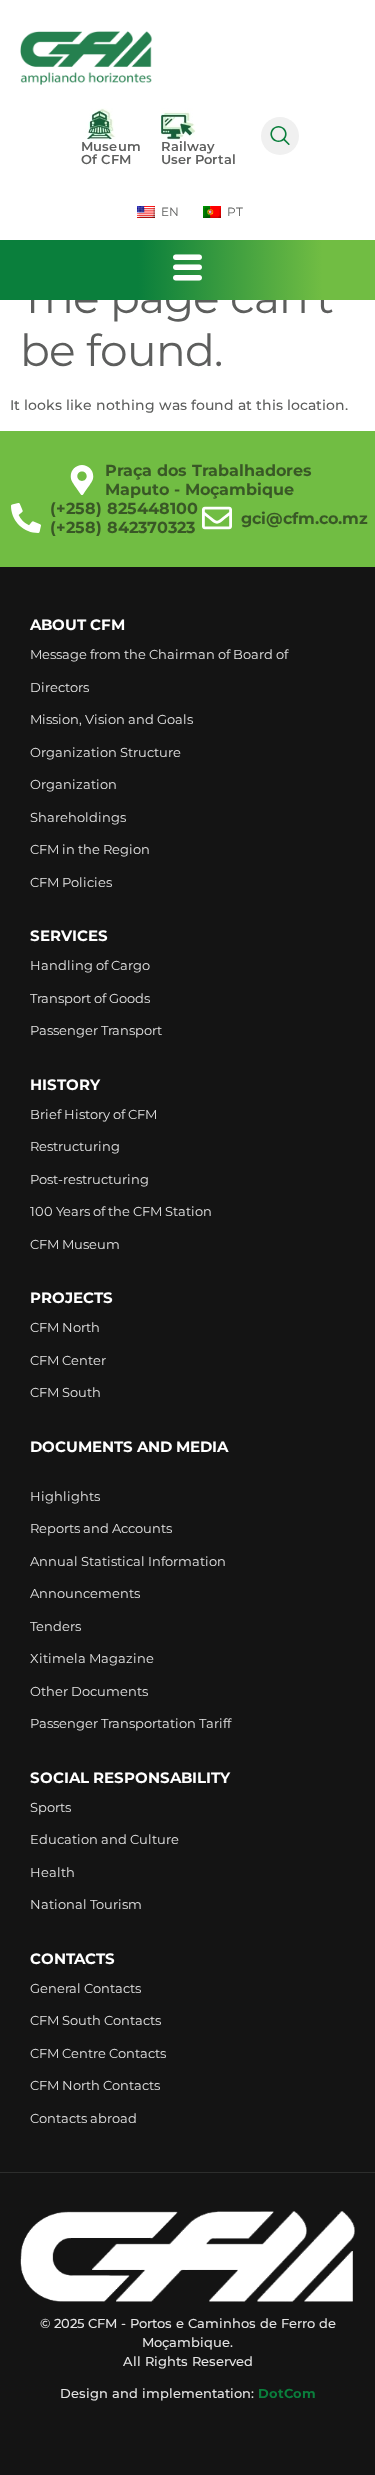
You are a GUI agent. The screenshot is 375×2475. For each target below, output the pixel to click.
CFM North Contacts (95, 2085)
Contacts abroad (83, 2118)
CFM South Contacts (95, 2020)
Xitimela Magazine (92, 1658)
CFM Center (68, 1360)
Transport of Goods (90, 998)
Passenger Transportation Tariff (130, 1723)
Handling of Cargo (90, 965)
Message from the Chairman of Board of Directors (159, 670)
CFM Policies (71, 882)
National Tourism (86, 1904)
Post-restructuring (89, 1179)
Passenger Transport (96, 1030)
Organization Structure (105, 752)
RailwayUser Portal (198, 152)
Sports (50, 1807)
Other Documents (89, 1691)
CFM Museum (75, 1244)
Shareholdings (78, 817)
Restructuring (75, 1146)
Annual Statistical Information (128, 1561)
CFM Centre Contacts (98, 2053)
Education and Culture (104, 1839)
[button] (280, 136)
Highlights (65, 1496)
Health (52, 1872)
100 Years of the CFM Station (121, 1211)
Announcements (85, 1593)
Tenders (55, 1626)
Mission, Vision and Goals (111, 719)
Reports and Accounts (101, 1528)
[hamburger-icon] (187, 270)
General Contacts (85, 1988)
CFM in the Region (90, 849)
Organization (73, 784)
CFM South (65, 1392)
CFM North (65, 1327)
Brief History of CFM (93, 1114)
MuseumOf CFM (111, 152)
